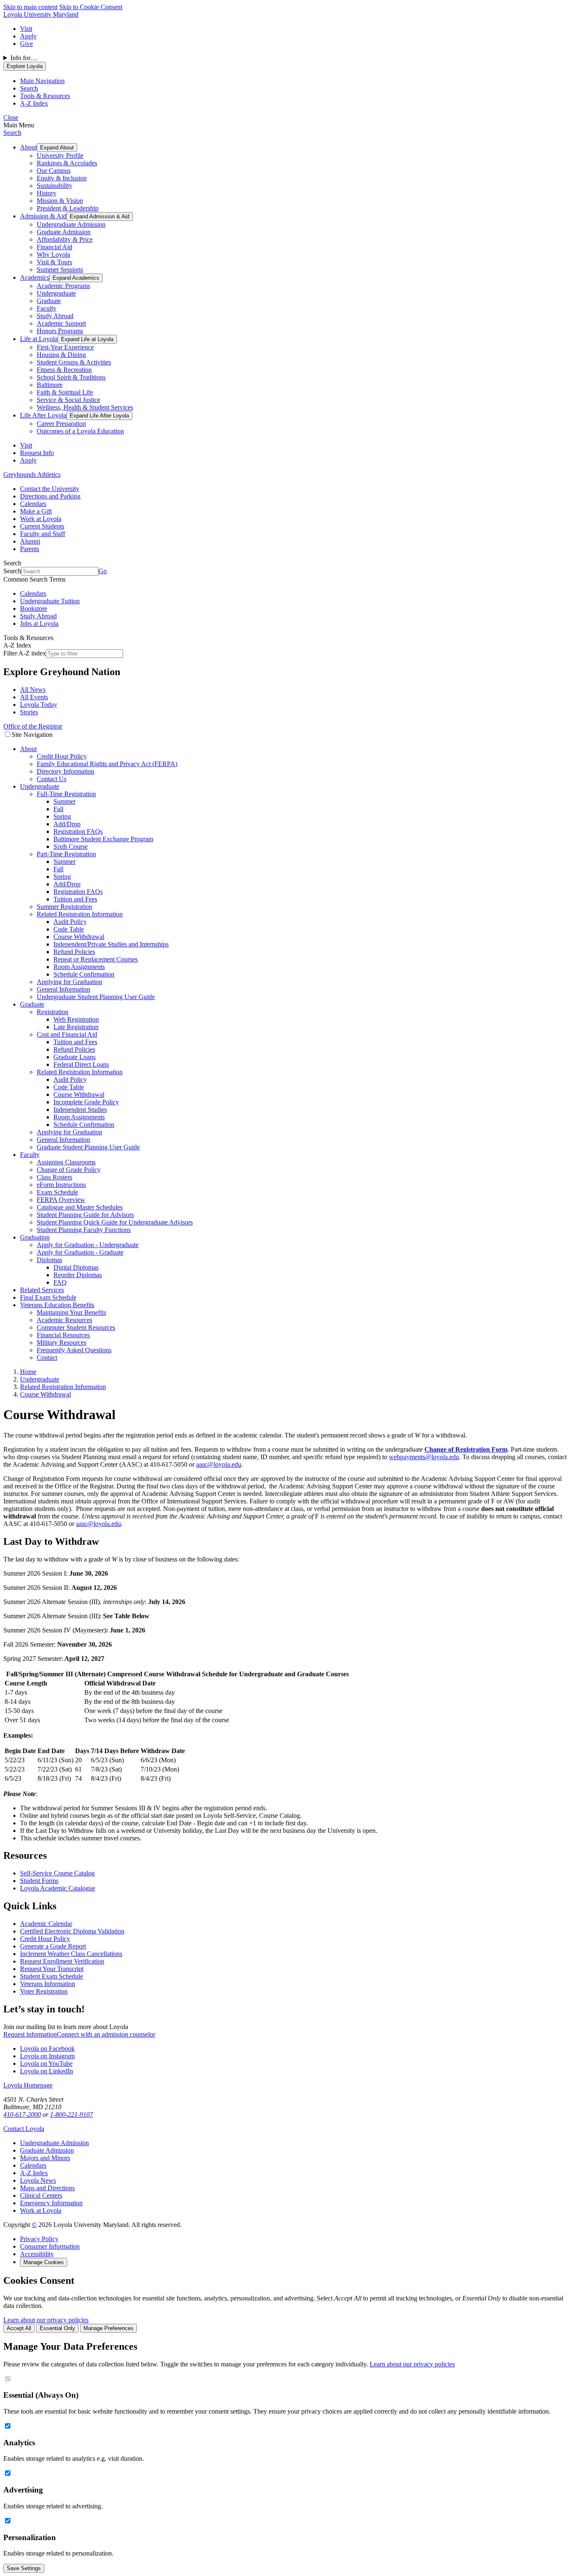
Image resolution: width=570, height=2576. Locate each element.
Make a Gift (36, 511)
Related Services (42, 1290)
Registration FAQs (78, 831)
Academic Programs (63, 286)
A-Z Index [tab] (34, 103)
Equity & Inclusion (62, 178)
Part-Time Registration (66, 854)
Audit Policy (70, 922)
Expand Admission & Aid (100, 216)
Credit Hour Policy (62, 756)
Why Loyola (53, 254)
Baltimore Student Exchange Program (103, 839)
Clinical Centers (41, 2195)
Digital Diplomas (76, 1267)
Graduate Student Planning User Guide (88, 1147)
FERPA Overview (61, 1200)
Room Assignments (79, 967)
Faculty (47, 308)
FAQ (60, 1282)
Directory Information (66, 771)
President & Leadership (68, 208)
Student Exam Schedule (52, 1976)
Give (26, 44)
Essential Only (57, 2328)
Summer (64, 801)
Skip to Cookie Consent (91, 7)
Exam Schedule (57, 1192)
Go (103, 571)
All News (33, 690)
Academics (35, 277)
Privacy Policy (39, 2239)
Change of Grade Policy (69, 1170)
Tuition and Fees (75, 899)
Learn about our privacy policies (46, 2320)
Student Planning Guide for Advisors (85, 1215)
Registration (53, 1012)
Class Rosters (54, 1177)
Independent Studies (80, 1110)
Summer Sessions (60, 269)
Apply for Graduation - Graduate (80, 1252)
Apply (28, 36)
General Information (63, 989)
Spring (62, 816)
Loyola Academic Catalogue (58, 1888)
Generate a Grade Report (53, 1946)
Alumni (30, 541)
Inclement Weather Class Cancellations (71, 1954)
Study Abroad (55, 316)
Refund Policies (74, 952)
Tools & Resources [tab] (45, 96)
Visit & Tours (54, 262)
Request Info (37, 453)
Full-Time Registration (66, 794)
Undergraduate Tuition (50, 601)
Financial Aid (54, 247)
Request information (30, 2034)
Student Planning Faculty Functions (84, 1230)
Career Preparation (61, 424)
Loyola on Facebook (47, 2048)
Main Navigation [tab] (42, 81)
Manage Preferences (108, 2328)
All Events (34, 697)
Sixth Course (71, 846)
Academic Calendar (46, 1924)
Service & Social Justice (68, 400)
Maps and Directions (47, 2188)
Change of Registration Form (466, 1449)
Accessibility (37, 2254)
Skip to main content (30, 7)
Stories (29, 712)
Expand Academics (76, 278)
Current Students (42, 526)
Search (12, 133)
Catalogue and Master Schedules (80, 1207)
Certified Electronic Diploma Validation (72, 1931)
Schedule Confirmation (84, 974)
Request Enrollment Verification (62, 1961)
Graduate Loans (74, 1057)
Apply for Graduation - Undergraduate (88, 1245)
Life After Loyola (43, 415)
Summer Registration (64, 907)
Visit (26, 29)
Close (11, 118)
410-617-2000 (22, 2114)
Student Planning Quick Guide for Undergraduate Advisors (115, 1222)
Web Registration (76, 1019)
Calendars (33, 504)
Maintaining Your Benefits (71, 1312)
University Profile (60, 156)
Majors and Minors (45, 2158)
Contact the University (50, 489)
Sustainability (54, 186)
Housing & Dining (61, 355)
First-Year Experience (65, 347)
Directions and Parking (50, 496)
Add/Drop (67, 824)
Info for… (24, 58)
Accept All (19, 2328)
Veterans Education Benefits (57, 1305)
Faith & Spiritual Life (65, 392)
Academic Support (61, 323)
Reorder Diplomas (78, 1275)
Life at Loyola (39, 339)
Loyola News (38, 2180)
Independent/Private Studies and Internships (111, 944)
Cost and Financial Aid (67, 1034)
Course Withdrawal (79, 937)
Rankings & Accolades (67, 163)
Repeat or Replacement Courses (96, 959)
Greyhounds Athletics (32, 474)
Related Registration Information (80, 914)
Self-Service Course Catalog (57, 1873)
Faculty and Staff (43, 534)
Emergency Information (51, 2203)
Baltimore (50, 385)
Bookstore (34, 609)
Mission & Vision (60, 201)
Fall (58, 809)
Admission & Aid (43, 216)
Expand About (57, 148)
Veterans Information (48, 1984)
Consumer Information (50, 2246)
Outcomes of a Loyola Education (80, 431)
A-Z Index (34, 2173)
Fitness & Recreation (64, 370)
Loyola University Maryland (41, 14)
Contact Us (52, 779)
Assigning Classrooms (66, 1162)
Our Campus (54, 171)
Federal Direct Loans (81, 1064)
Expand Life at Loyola (87, 339)
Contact (47, 1358)
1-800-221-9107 (72, 2114)
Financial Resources (63, 1335)
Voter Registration (44, 1991)
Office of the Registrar (33, 726)
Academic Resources (64, 1320)
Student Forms (39, 1881)
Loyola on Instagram (47, 2056)
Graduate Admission (64, 232)
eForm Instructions (61, 1185)
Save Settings (24, 2568)
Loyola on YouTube (46, 2064)
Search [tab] (29, 88)
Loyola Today (39, 705)
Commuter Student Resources (76, 1327)
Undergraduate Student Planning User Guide (96, 997)
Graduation (35, 1237)
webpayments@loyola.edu (424, 1457)
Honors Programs (60, 331)
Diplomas (49, 1260)
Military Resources (62, 1342)
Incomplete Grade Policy (86, 1102)
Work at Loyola (41, 519)
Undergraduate (56, 293)
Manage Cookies (44, 2262)
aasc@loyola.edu (219, 1464)
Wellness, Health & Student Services (85, 407)
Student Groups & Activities (74, 362)
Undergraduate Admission (71, 224)
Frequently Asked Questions (74, 1350)
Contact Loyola (24, 2129)
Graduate (49, 301)
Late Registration (76, 1027)
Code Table (69, 929)
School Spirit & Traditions (71, 377)
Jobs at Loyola (39, 624)
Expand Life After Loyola (99, 416)
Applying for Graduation (69, 982)
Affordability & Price (65, 239)
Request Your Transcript (52, 1969)
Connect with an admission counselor (106, 2034)
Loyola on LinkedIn (47, 2071)
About (28, 147)
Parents (30, 549)
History (47, 193)
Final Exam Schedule (48, 1297)
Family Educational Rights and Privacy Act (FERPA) (107, 764)
